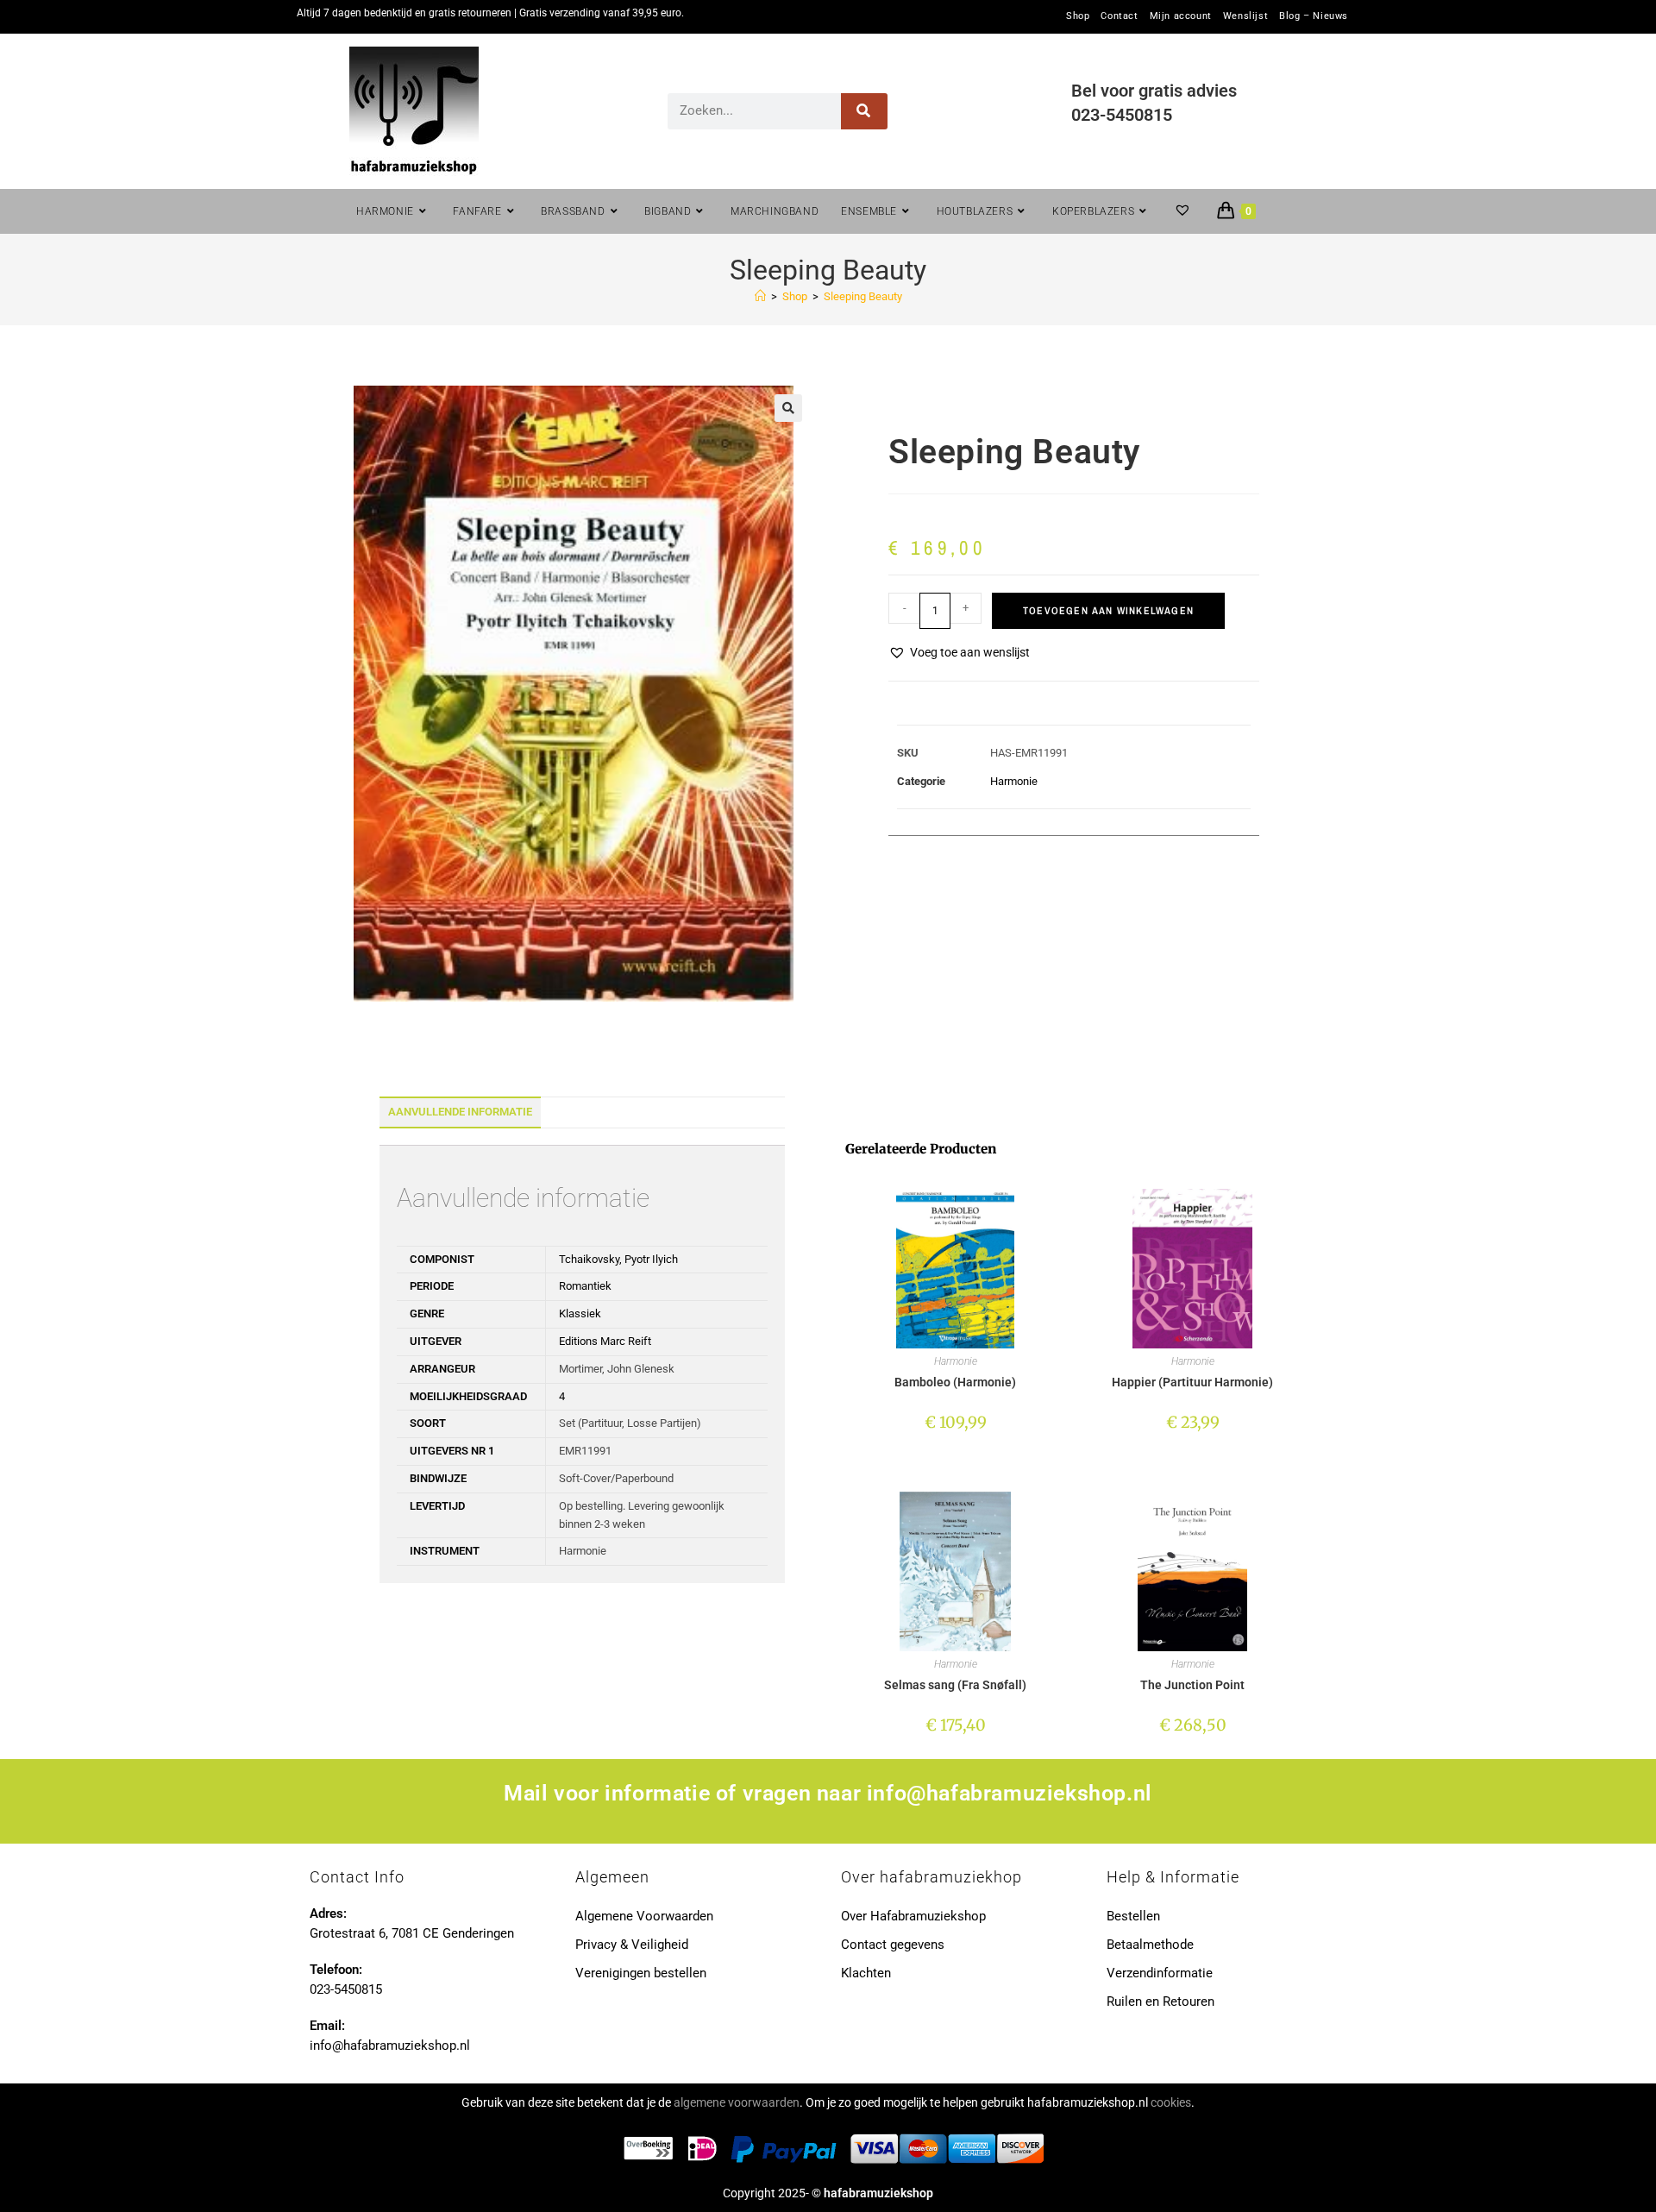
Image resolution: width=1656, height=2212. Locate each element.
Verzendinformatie (1160, 1973)
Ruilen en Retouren (1160, 2001)
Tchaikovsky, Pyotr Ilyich (618, 1259)
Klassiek (580, 1313)
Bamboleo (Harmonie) (955, 1382)
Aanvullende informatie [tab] (460, 1112)
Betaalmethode (1150, 1945)
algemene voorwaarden (737, 2102)
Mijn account (1181, 16)
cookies (1171, 2102)
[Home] (760, 296)
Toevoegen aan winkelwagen (1108, 611)
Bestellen (1133, 1916)
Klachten (866, 1973)
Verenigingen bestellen (641, 1973)
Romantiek (585, 1286)
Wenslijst (1245, 16)
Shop (1078, 16)
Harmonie (1014, 781)
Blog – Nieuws (1314, 16)
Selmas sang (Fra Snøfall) (955, 1685)
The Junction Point (1192, 1685)
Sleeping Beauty (863, 296)
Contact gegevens (893, 1945)
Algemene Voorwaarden (644, 1916)
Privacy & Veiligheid (632, 1945)
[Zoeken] (865, 111)
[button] (788, 408)
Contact (1119, 16)
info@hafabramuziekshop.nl (1010, 1793)
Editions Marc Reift (605, 1341)
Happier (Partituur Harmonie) (1192, 1382)
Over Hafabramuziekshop (913, 1916)
